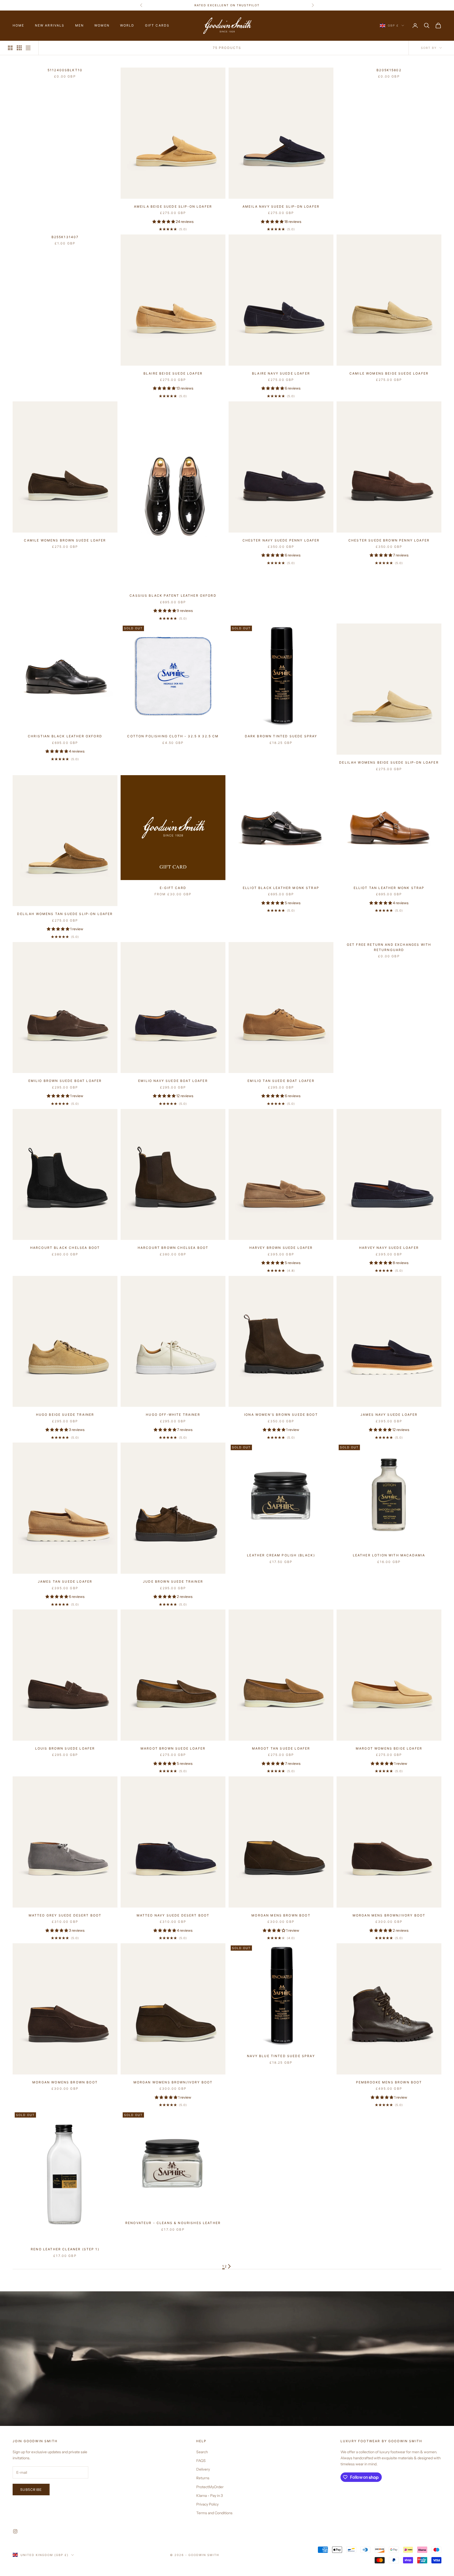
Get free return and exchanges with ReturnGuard (389, 947)
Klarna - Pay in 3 (210, 2496)
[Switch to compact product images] (28, 48)
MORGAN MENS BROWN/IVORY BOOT (389, 1915)
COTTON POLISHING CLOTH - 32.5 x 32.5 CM (173, 736)
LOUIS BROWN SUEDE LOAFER (65, 1748)
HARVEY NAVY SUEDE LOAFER (389, 1248)
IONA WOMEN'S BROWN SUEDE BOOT (281, 1415)
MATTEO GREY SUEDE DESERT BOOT (65, 1915)
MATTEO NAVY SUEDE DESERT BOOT (173, 1915)
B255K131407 (65, 237)
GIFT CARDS (157, 25)
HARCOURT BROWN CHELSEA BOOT (173, 1248)
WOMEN (102, 25)
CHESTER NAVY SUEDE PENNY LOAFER (281, 540)
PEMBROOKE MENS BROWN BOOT (389, 2082)
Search (202, 2452)
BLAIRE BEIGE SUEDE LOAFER (173, 373)
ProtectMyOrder (210, 2487)
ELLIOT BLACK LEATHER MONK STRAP (281, 888)
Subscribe (31, 2490)
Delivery (203, 2469)
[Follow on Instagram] (15, 2531)
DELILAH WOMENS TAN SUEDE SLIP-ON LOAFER (65, 914)
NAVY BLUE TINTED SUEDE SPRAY (281, 2056)
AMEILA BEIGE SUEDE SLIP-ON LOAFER (173, 206)
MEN (79, 25)
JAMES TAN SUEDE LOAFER (65, 1581)
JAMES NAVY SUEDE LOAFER (389, 1415)
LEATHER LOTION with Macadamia (389, 1555)
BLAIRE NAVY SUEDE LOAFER (281, 373)
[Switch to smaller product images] (19, 48)
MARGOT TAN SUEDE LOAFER (281, 1748)
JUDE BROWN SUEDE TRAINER (173, 1581)
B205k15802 (389, 70)
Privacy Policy (207, 2504)
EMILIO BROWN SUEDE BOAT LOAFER (65, 1081)
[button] (164, 222)
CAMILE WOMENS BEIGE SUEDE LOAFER (389, 373)
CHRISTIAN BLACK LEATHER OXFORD (65, 736)
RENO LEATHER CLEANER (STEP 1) (65, 2249)
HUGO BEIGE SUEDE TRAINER (65, 1415)
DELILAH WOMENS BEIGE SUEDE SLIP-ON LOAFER (389, 762)
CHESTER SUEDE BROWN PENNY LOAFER (389, 540)
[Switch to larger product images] (10, 48)
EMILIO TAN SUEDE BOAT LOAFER (281, 1081)
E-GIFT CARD (173, 888)
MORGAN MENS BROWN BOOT (281, 1915)
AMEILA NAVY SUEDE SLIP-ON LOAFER (281, 206)
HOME (19, 25)
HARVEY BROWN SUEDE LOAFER (281, 1248)
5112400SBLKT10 (65, 70)
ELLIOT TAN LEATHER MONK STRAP (389, 888)
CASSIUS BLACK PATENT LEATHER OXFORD (173, 596)
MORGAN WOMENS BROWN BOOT (65, 2082)
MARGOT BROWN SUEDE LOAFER (173, 1748)
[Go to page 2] (229, 2266)
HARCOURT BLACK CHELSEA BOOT (65, 1248)
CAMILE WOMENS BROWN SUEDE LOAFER (65, 540)
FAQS (201, 2461)
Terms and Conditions (214, 2513)
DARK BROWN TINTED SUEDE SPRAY (281, 736)
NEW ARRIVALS (50, 25)
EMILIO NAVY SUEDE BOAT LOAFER (173, 1081)
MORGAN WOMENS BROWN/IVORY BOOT (173, 2082)
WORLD (127, 25)
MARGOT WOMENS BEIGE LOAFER (389, 1748)
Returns (203, 2478)
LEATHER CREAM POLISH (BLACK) (281, 1555)
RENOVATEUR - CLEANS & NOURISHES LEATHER (173, 2223)
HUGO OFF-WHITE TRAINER (173, 1415)
